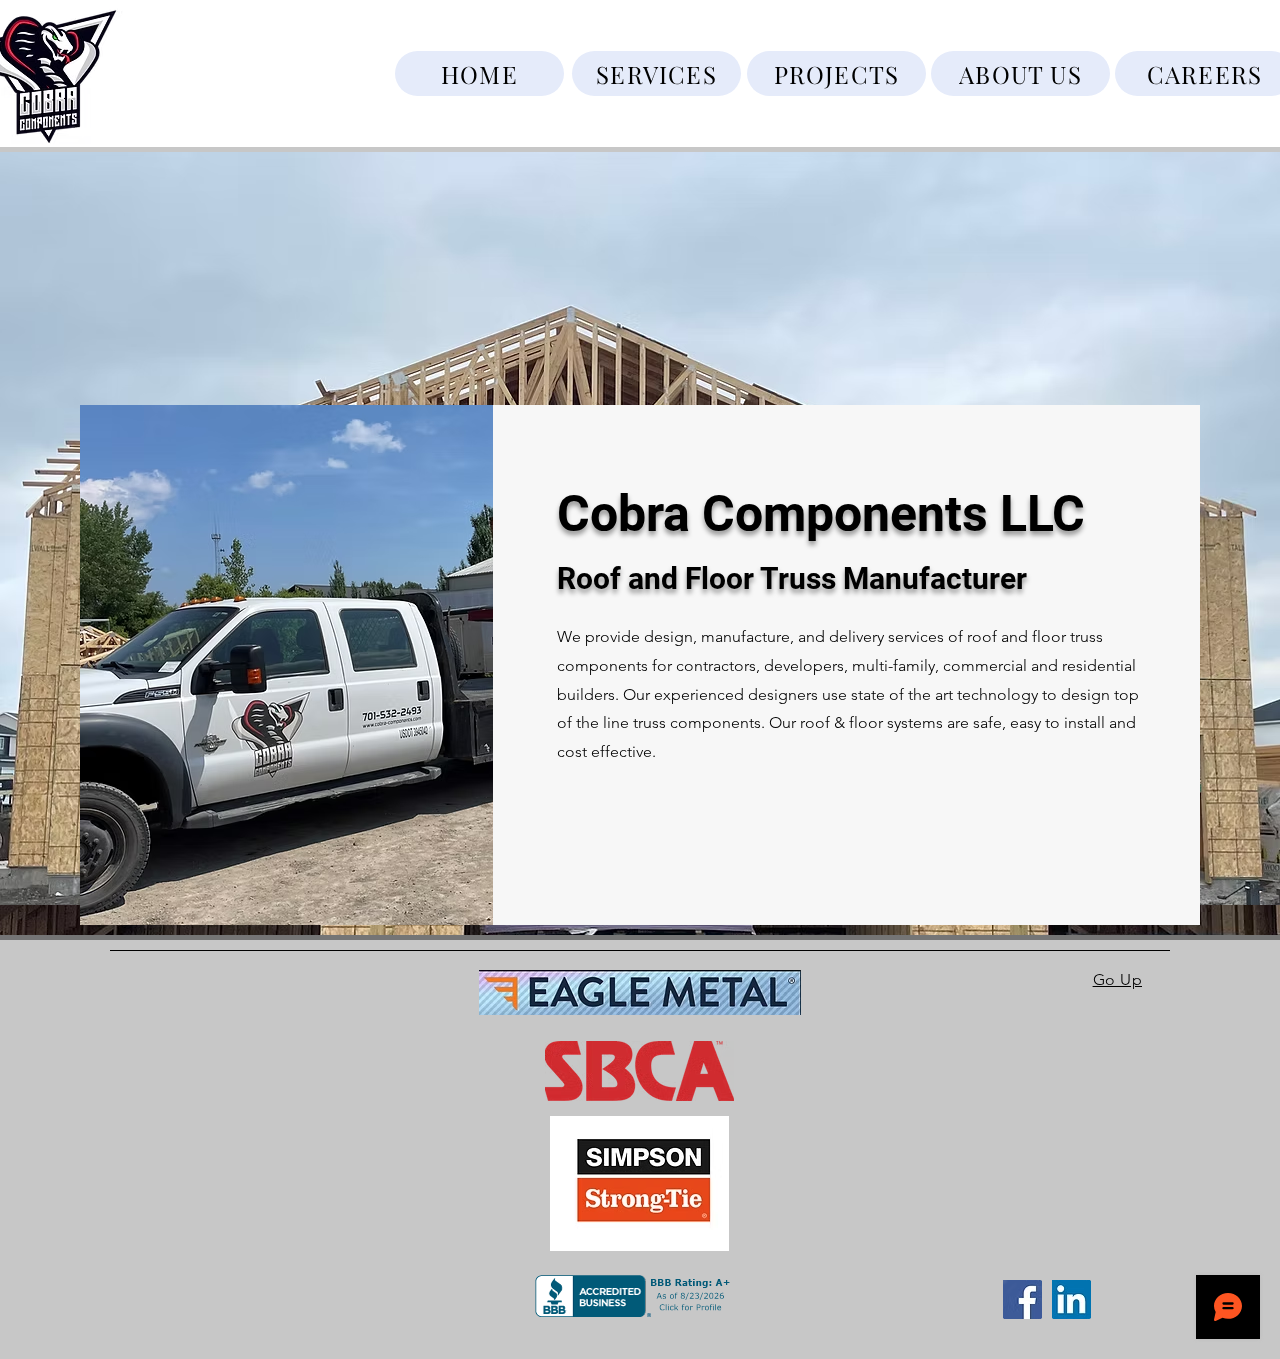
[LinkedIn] (1071, 1299)
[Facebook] (1022, 1299)
